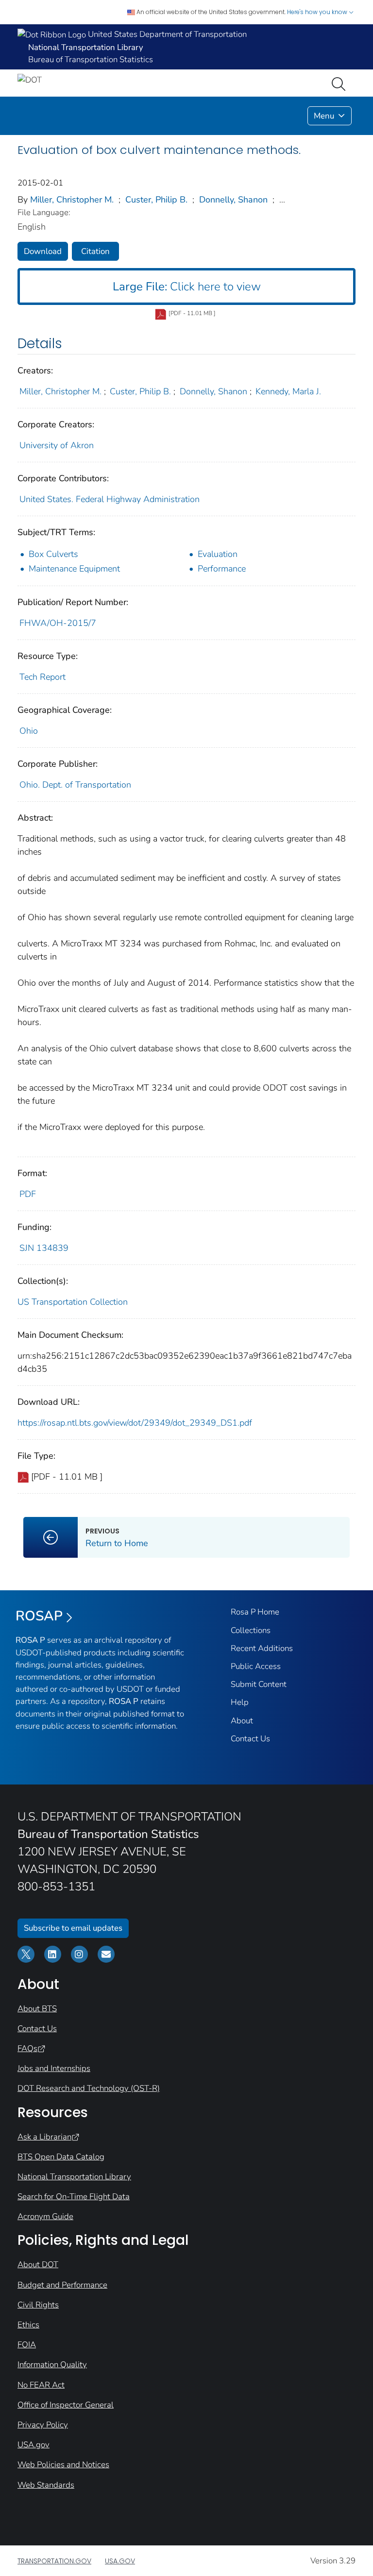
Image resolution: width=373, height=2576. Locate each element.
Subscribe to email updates (73, 1928)
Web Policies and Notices (63, 2465)
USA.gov (34, 2445)
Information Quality (52, 2365)
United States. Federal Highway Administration (110, 499)
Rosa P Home (255, 1612)
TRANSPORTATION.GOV (54, 2561)
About (242, 1721)
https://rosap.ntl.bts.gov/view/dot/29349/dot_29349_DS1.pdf (135, 1423)
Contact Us (250, 1739)
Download (43, 251)
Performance (222, 569)
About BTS (37, 2009)
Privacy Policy (43, 2425)
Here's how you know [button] (318, 12)
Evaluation (218, 554)
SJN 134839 (44, 1248)
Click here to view (187, 286)
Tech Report (42, 677)
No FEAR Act (41, 2385)
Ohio (29, 731)
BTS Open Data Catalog (61, 2157)
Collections (251, 1630)
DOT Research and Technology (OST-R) (89, 2088)
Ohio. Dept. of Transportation (75, 785)
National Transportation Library (74, 2177)
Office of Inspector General (66, 2405)
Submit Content (259, 1684)
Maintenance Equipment (74, 569)
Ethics (28, 2325)
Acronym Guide (45, 2216)
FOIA (27, 2345)
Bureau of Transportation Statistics (91, 59)
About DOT (38, 2265)
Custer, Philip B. (156, 200)
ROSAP (39, 1616)
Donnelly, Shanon (233, 200)
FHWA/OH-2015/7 (58, 623)
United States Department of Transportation (166, 34)
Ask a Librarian (44, 2137)
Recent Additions (262, 1648)
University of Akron (57, 445)
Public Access (256, 1666)
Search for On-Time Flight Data (74, 2197)
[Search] (340, 83)
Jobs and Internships (54, 2068)
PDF (28, 1194)
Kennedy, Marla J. (288, 391)
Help (240, 1702)
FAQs (27, 2048)
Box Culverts (53, 554)
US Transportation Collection (73, 1302)
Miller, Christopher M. (72, 200)
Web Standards (46, 2485)
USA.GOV (120, 2561)
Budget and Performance (62, 2285)
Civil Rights (38, 2305)
